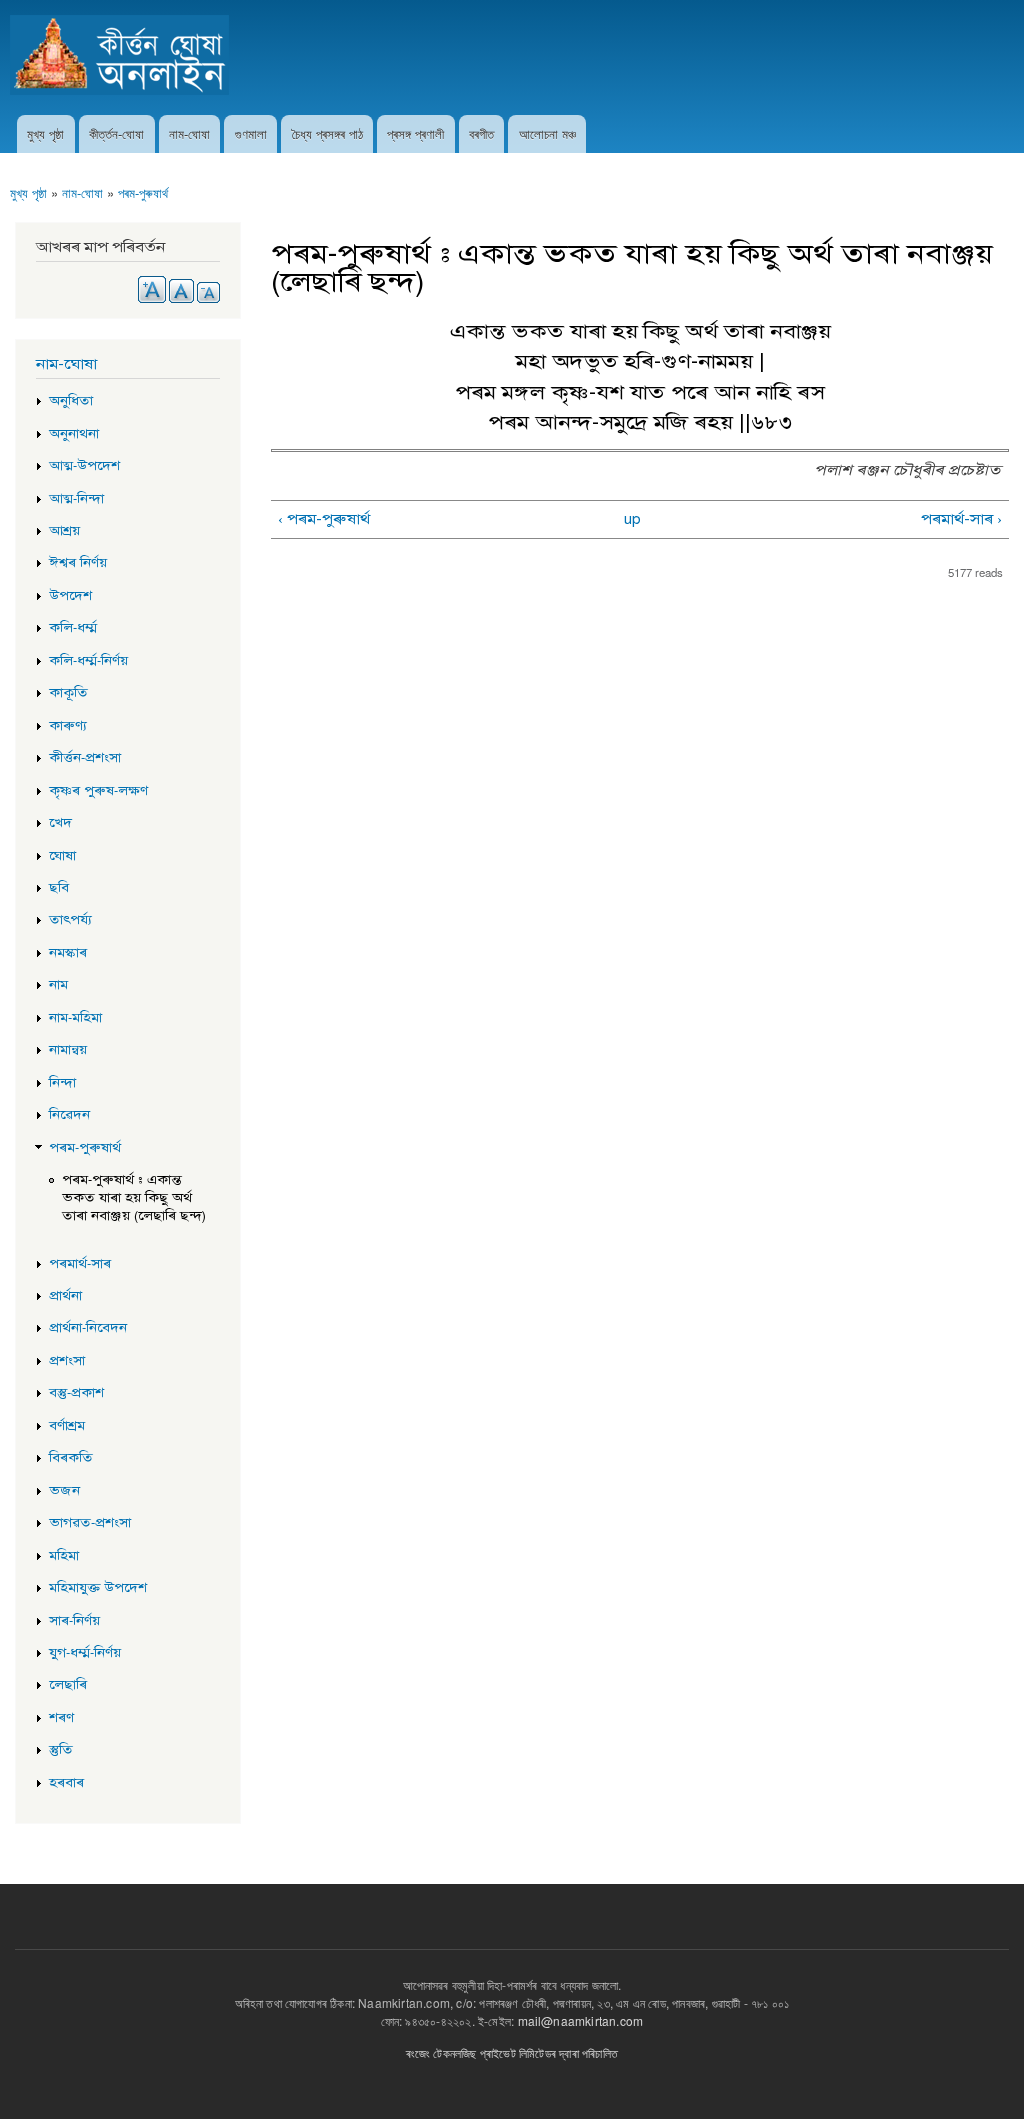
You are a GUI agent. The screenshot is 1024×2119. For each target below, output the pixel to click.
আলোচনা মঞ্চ (547, 133)
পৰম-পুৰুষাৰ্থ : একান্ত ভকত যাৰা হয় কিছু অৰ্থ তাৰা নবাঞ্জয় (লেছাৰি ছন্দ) (134, 1198)
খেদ (60, 823)
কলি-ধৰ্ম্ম (73, 628)
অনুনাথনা (74, 434)
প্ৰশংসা (67, 1361)
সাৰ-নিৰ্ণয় (74, 1621)
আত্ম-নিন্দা (76, 499)
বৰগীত (481, 133)
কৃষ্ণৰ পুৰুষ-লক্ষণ (98, 791)
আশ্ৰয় (64, 531)
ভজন (64, 1491)
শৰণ (61, 1718)
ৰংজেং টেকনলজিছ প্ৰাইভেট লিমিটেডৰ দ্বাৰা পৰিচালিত (512, 2052)
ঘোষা (62, 856)
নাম (58, 985)
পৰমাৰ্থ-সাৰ (80, 1264)
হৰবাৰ (66, 1783)
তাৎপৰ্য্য (70, 920)
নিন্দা (62, 1083)
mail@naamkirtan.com (581, 2020)
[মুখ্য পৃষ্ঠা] (122, 57)
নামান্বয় (68, 1050)
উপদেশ (70, 596)
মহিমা (64, 1556)
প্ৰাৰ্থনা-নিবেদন (88, 1328)
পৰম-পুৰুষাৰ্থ (143, 192)
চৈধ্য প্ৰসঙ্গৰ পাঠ (327, 133)
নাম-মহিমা (75, 1018)
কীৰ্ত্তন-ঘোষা (116, 133)
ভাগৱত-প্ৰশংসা (90, 1523)
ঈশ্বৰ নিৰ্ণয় (78, 563)
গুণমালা (251, 133)
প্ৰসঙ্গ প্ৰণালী (415, 133)
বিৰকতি (71, 1458)
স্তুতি (61, 1750)
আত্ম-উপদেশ (84, 466)
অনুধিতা (71, 401)
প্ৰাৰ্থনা (65, 1296)
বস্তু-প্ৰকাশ (76, 1393)
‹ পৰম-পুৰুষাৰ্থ (324, 519)
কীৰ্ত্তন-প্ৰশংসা (85, 758)
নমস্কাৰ (68, 953)
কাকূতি (68, 693)
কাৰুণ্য (68, 726)
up (632, 519)
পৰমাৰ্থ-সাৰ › (961, 519)
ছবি (59, 888)
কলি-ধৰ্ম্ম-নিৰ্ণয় (88, 661)
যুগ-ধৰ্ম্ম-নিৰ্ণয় (85, 1653)
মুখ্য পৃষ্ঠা (45, 133)
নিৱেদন (69, 1115)
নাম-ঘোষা (189, 133)
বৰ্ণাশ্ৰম (67, 1426)
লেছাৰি (68, 1685)
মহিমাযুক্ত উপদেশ (98, 1588)
